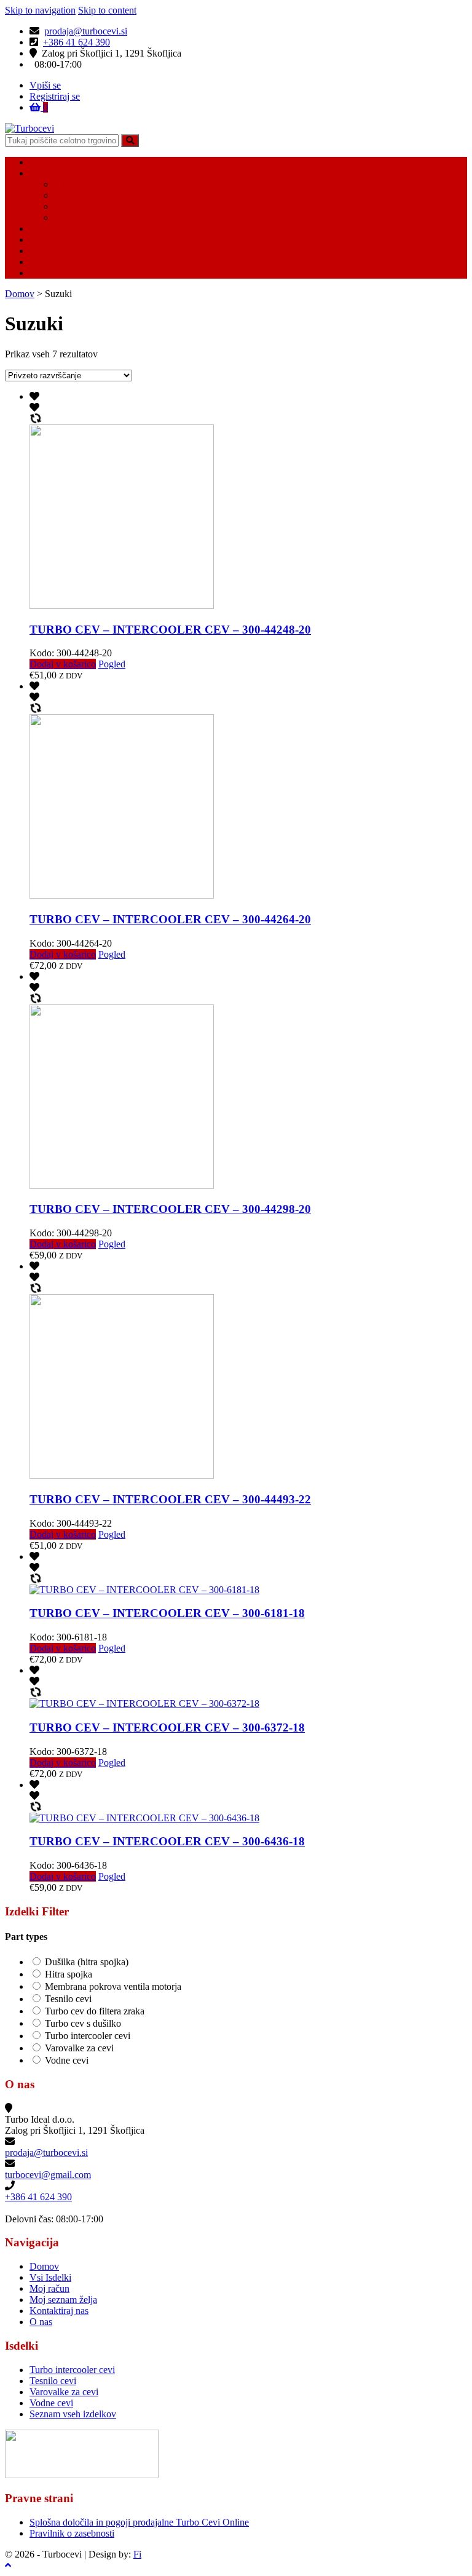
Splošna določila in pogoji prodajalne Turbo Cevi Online (139, 2522)
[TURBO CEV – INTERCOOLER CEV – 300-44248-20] (122, 606)
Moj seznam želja (63, 240)
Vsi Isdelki (50, 173)
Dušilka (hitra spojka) (87, 1962)
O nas (41, 273)
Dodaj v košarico (63, 664)
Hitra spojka (69, 1974)
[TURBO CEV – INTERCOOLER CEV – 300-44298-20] (122, 1186)
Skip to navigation (40, 10)
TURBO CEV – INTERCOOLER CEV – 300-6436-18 (167, 1841)
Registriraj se (55, 96)
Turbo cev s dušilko (83, 2023)
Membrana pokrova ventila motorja (113, 1986)
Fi (137, 2554)
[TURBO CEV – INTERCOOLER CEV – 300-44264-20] (122, 895)
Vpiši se (45, 85)
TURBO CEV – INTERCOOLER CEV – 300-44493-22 (170, 1499)
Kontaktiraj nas (59, 262)
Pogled (112, 664)
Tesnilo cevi (77, 206)
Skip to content (107, 10)
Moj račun (49, 229)
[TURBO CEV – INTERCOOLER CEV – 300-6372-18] (144, 1703)
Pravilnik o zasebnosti (72, 2533)
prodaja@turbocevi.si (86, 31)
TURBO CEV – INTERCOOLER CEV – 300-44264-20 (170, 919)
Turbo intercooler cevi (97, 184)
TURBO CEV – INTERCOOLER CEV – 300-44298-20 (170, 1209)
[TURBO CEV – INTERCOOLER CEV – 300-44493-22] (122, 1475)
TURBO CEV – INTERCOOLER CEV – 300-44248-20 (170, 630)
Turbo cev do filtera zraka (95, 2011)
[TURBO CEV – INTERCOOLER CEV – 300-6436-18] (144, 1818)
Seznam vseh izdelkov (73, 2414)
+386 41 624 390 (77, 42)
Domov (44, 162)
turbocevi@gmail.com (48, 2175)
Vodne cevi (76, 195)
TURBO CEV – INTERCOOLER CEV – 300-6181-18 (167, 1613)
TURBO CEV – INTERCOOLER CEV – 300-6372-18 (167, 1727)
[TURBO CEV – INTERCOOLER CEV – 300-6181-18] (144, 1590)
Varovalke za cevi (88, 217)
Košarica (47, 251)
